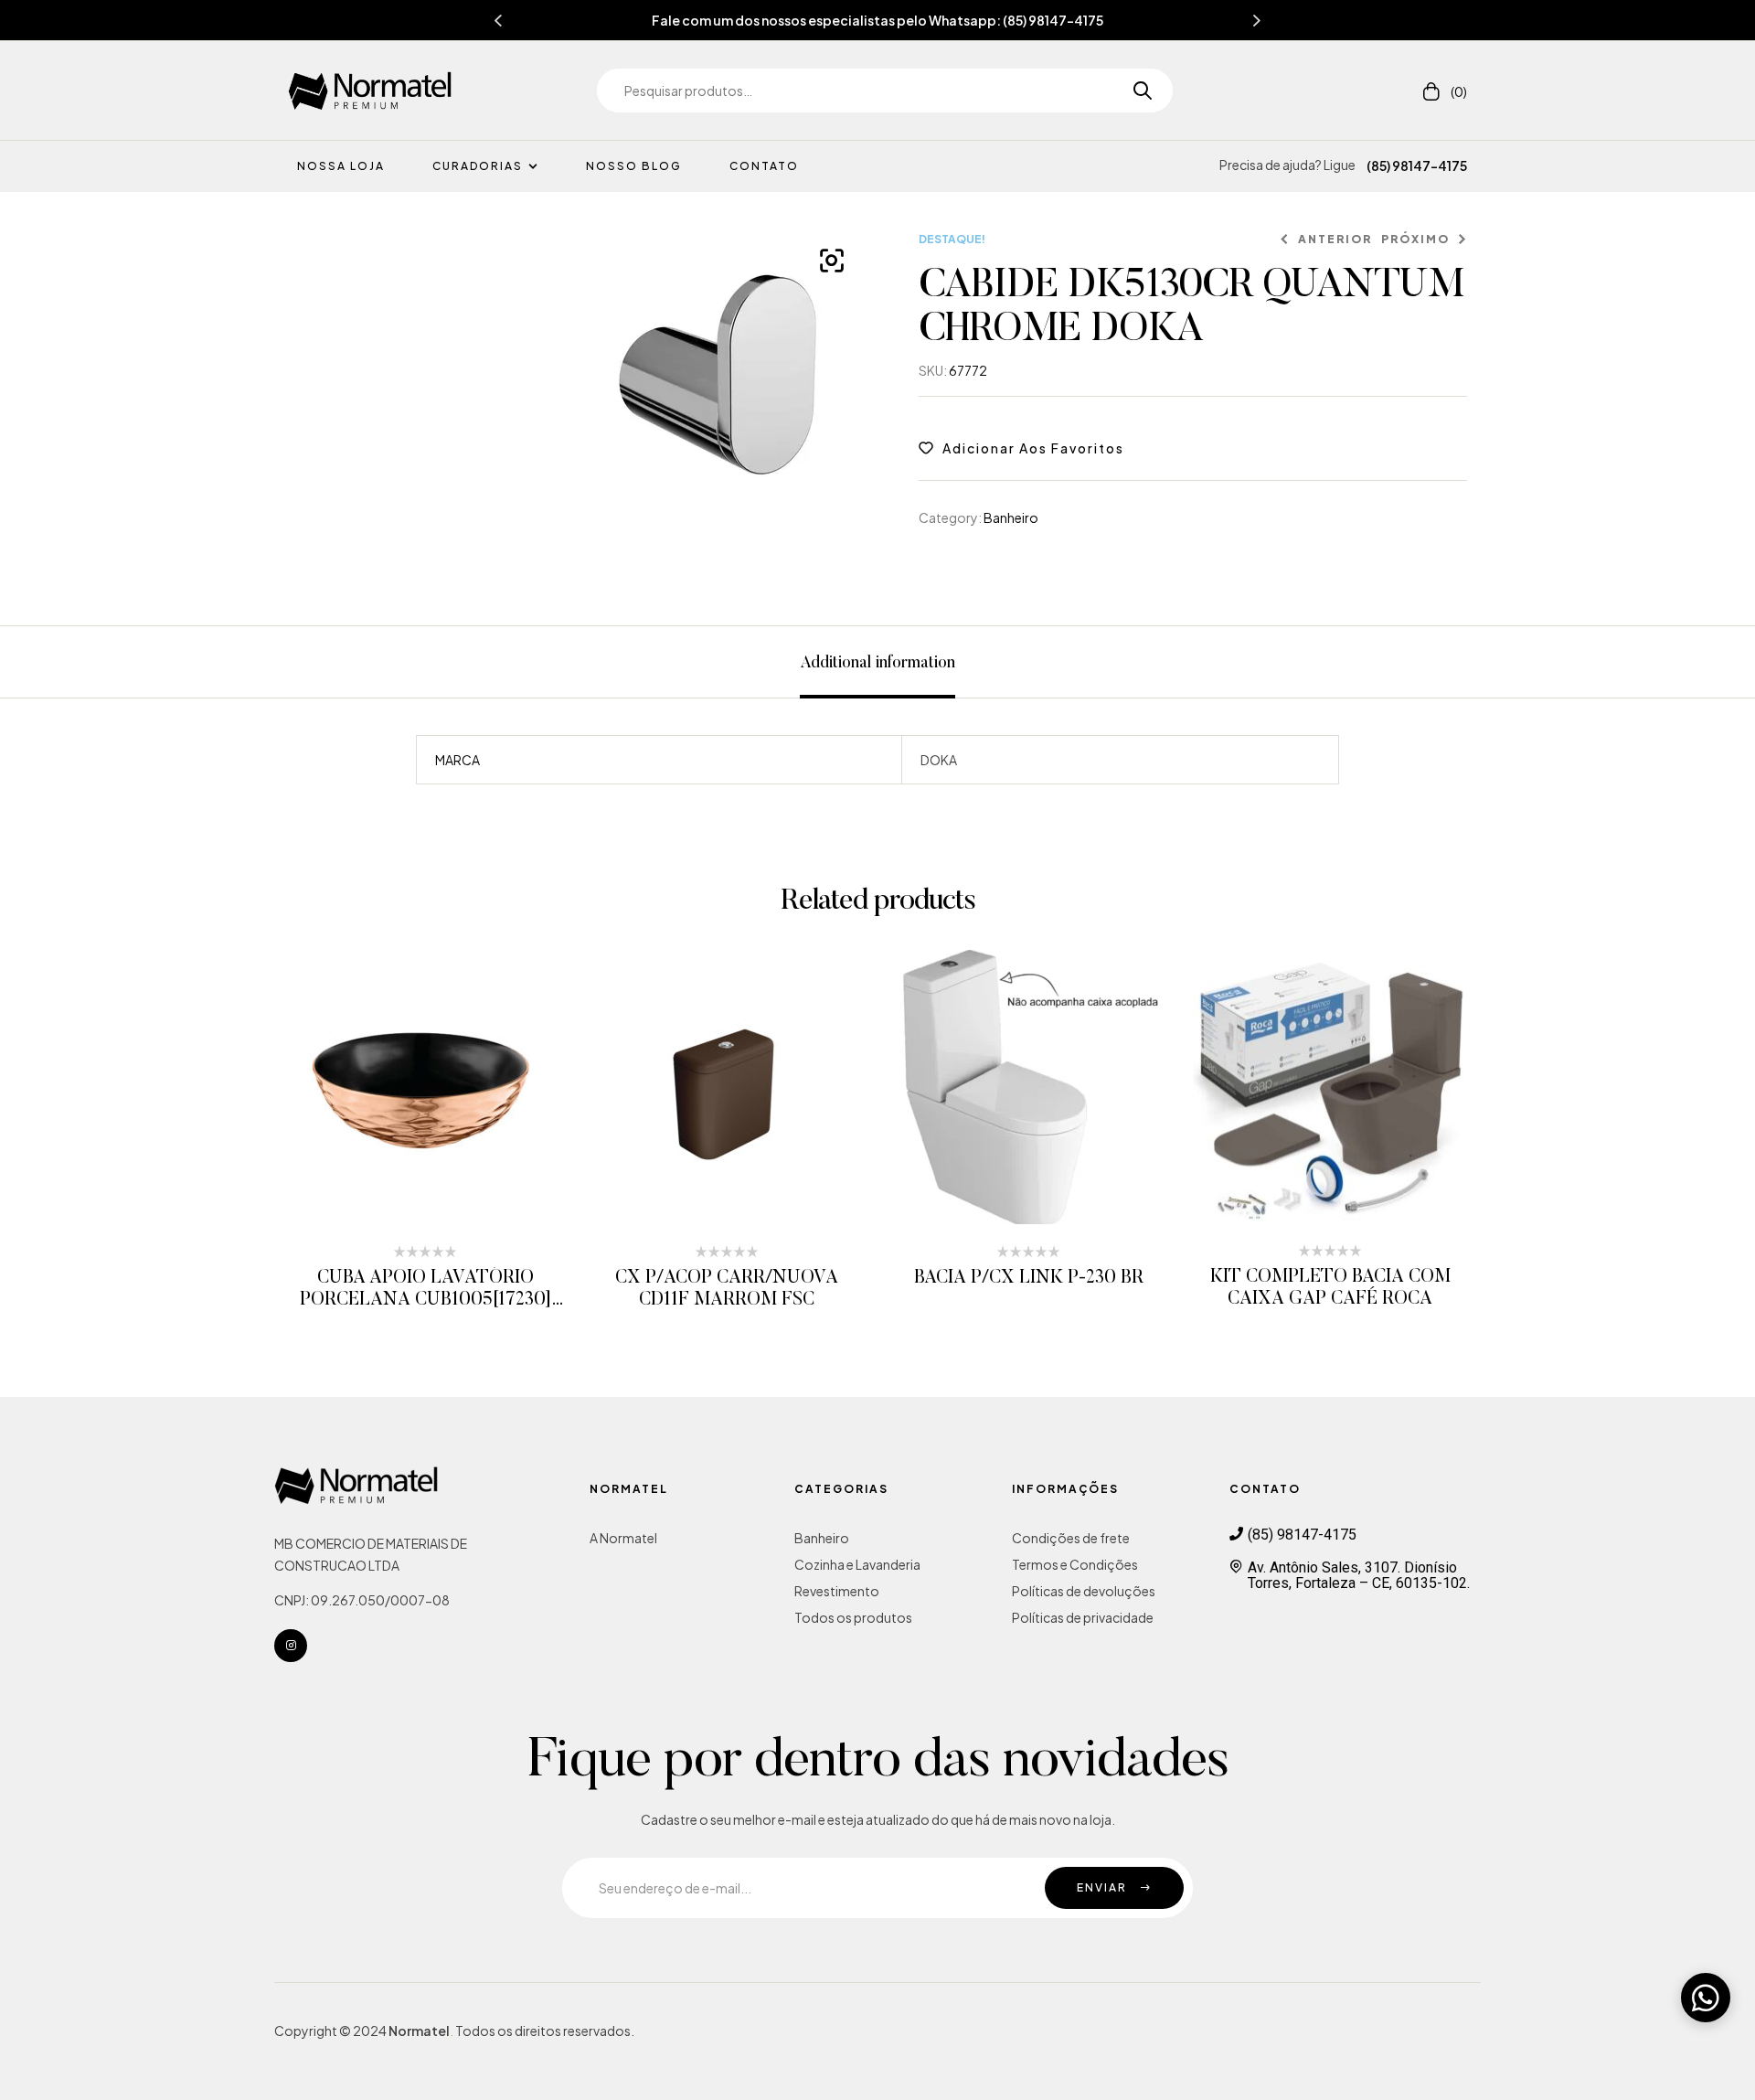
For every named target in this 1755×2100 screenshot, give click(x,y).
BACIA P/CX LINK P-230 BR (1029, 1278)
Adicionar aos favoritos (1033, 448)
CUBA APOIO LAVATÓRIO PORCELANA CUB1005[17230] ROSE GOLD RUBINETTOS (425, 1300)
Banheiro (1011, 517)
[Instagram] (291, 1646)
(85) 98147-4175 (1417, 165)
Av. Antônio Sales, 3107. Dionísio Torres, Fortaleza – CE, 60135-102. (1359, 1575)
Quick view (450, 1087)
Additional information (877, 664)
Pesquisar (1136, 91)
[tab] (877, 662)
